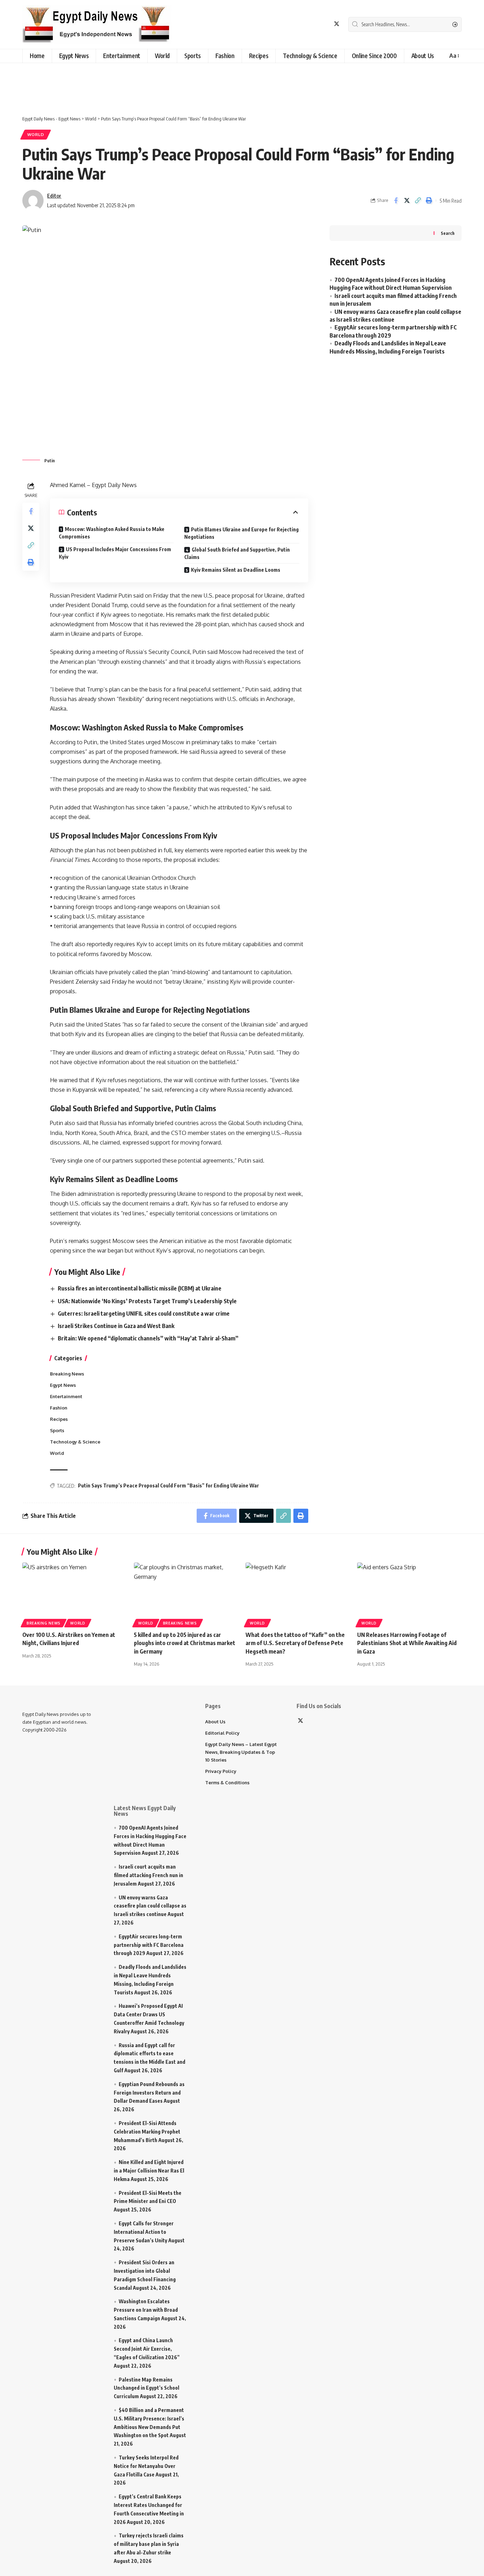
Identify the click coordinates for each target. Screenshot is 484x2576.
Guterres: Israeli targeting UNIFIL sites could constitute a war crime (144, 1314)
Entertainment (66, 1396)
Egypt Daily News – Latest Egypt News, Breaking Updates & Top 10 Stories (241, 1752)
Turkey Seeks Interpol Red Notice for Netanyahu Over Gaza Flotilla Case (146, 2466)
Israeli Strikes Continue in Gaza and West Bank (116, 1326)
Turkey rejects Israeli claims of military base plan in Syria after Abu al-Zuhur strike (149, 2544)
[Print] (429, 200)
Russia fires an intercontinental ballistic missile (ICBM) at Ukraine (140, 1288)
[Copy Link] (418, 200)
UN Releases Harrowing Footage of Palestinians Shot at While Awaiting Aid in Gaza (407, 1643)
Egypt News (63, 1385)
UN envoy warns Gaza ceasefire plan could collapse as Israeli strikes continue (150, 1906)
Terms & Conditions (227, 1783)
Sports (57, 1430)
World (36, 134)
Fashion (59, 1408)
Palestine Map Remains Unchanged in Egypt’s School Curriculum (147, 2388)
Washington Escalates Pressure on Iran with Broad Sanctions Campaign (146, 2310)
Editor (54, 196)
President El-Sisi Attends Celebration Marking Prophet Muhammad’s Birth (147, 2132)
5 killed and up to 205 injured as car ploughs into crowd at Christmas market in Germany (185, 1643)
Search (448, 233)
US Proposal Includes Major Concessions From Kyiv (115, 553)
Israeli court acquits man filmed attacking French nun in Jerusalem (148, 1875)
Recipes (59, 1419)
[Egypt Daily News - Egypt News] (97, 24)
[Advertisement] (179, 84)
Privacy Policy (221, 1771)
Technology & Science (75, 1442)
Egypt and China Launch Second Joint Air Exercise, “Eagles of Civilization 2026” (147, 2349)
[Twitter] (337, 24)
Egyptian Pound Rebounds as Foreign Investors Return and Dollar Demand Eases (149, 2093)
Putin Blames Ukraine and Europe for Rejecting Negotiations (241, 533)
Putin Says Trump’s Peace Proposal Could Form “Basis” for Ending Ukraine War (168, 1485)
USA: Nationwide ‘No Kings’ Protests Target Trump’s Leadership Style (147, 1301)
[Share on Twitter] (407, 200)
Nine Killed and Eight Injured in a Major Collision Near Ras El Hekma (149, 2171)
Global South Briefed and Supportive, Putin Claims (237, 553)
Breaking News (67, 1374)
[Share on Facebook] (396, 200)
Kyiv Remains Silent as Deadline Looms (236, 570)
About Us (215, 1722)
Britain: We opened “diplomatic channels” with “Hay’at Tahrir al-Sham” (148, 1338)
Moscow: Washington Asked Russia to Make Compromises (112, 533)
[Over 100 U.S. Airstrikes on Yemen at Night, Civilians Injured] (75, 1594)
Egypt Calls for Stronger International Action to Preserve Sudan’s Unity (144, 2232)
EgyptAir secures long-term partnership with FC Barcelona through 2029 (149, 1945)
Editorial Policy (222, 1733)
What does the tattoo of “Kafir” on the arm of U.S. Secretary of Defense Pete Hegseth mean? (295, 1643)
